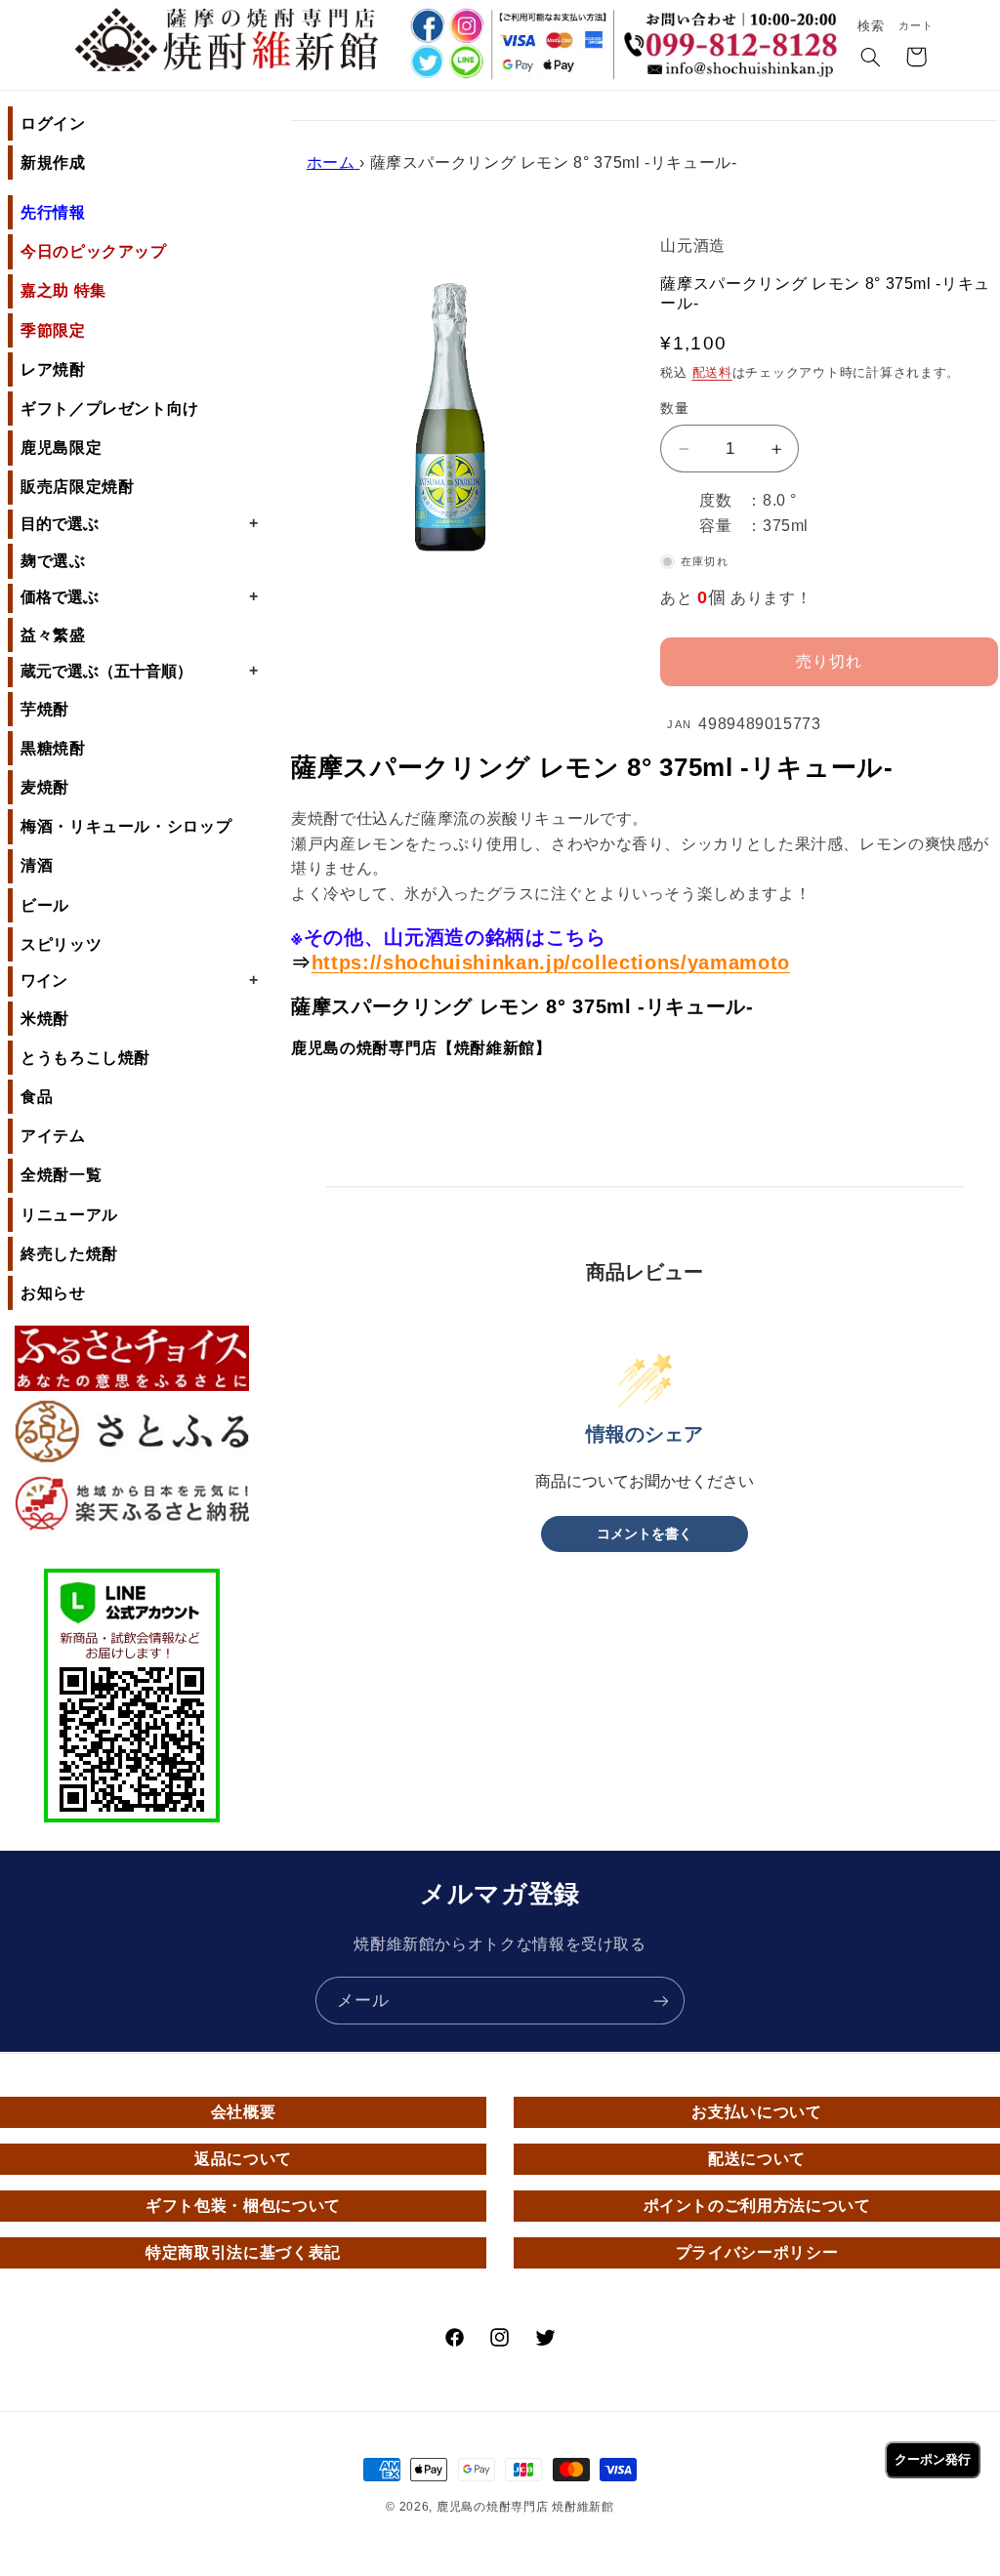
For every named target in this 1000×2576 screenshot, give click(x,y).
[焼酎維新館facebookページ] (425, 26)
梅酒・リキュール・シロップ (126, 826)
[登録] (661, 2001)
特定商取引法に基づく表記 (243, 2252)
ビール (45, 905)
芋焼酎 (45, 709)
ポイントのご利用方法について (757, 2206)
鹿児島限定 (61, 448)
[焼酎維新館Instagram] (466, 26)
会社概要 (244, 2112)
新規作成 (53, 163)
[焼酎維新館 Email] (735, 72)
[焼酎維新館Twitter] (425, 64)
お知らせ (53, 1293)
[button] (871, 59)
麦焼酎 (45, 787)
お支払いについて (756, 2112)
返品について (243, 2159)
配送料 (712, 373)
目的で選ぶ (139, 523)
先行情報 (53, 212)
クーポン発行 (933, 2459)
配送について (757, 2159)
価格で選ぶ (139, 596)
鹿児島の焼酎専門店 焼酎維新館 (525, 2507)
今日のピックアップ (94, 251)
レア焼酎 (53, 369)
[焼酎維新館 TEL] (735, 34)
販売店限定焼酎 (77, 487)
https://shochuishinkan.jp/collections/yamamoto (551, 962)
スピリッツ (61, 944)
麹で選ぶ (53, 561)
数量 (674, 409)
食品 (37, 1097)
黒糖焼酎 (53, 748)
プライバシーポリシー (757, 2252)
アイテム (53, 1136)
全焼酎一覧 (61, 1175)
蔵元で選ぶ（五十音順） (139, 671)
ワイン (139, 980)
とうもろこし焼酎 (85, 1058)
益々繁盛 (53, 635)
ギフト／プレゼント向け (110, 409)
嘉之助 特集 (63, 290)
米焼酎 (45, 1019)
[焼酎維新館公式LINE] (466, 64)
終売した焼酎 (69, 1254)
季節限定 (53, 330)
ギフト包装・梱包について (243, 2206)
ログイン (53, 123)
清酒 (37, 865)
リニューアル (69, 1215)
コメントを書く (645, 1534)
